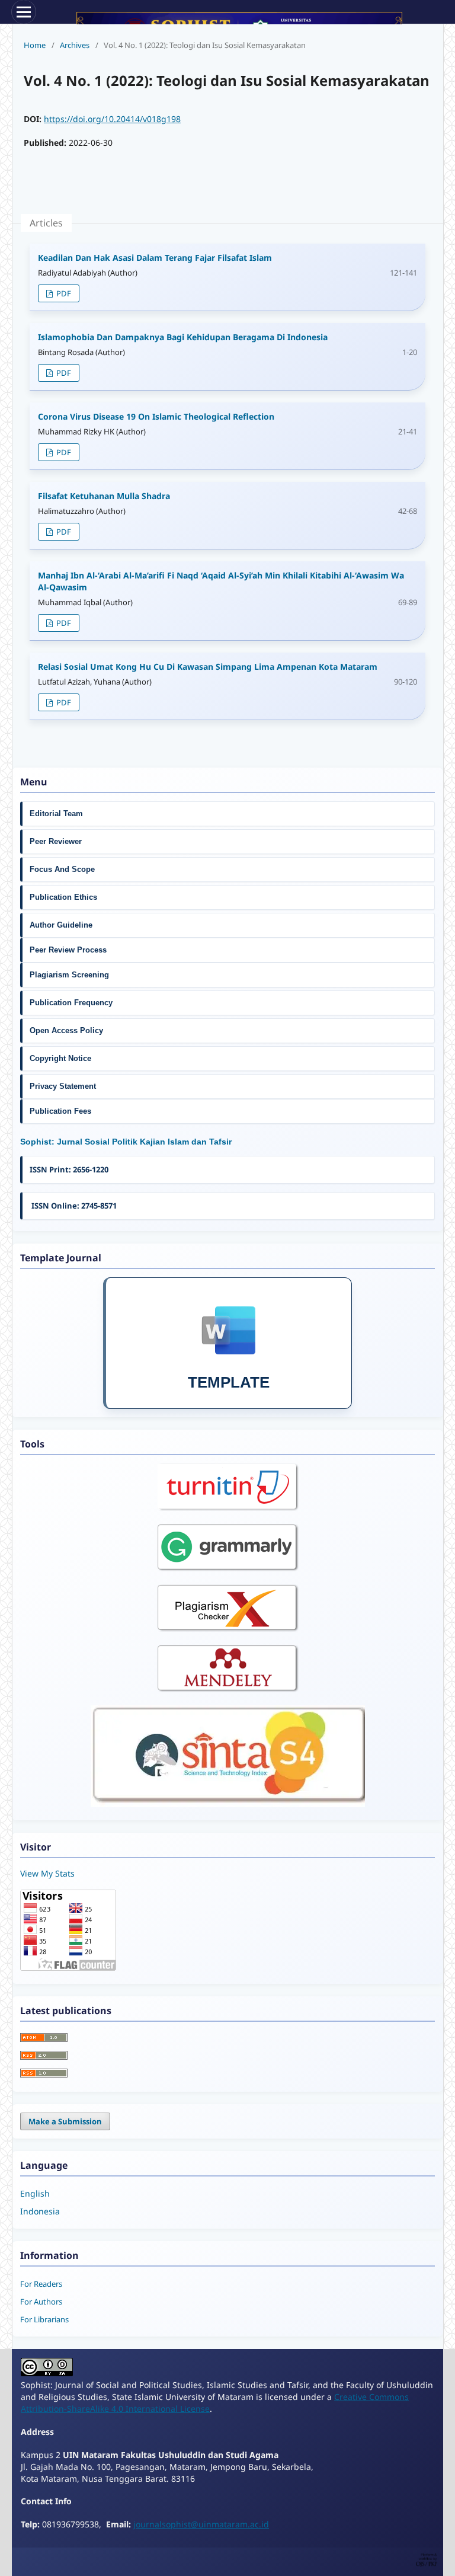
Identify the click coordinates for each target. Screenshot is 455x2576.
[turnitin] (228, 1508)
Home (35, 45)
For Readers (41, 2284)
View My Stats (47, 1873)
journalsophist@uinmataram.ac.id (201, 2524)
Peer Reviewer (56, 841)
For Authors (41, 2302)
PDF (63, 293)
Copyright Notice (60, 1058)
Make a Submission (65, 2121)
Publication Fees (60, 1111)
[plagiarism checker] (228, 1629)
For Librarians (44, 2319)
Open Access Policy (66, 1030)
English (35, 2193)
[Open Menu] (24, 12)
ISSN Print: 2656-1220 (69, 1169)
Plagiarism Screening (69, 975)
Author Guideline (62, 925)
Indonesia (40, 2211)
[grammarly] (228, 1568)
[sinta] (228, 1804)
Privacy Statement (64, 1086)
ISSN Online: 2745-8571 (73, 1206)
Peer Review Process (68, 950)
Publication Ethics (63, 897)
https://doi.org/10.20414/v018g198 (112, 119)
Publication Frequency (71, 1003)
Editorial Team (56, 814)
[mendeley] (228, 1689)
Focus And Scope (62, 869)
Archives (75, 45)
